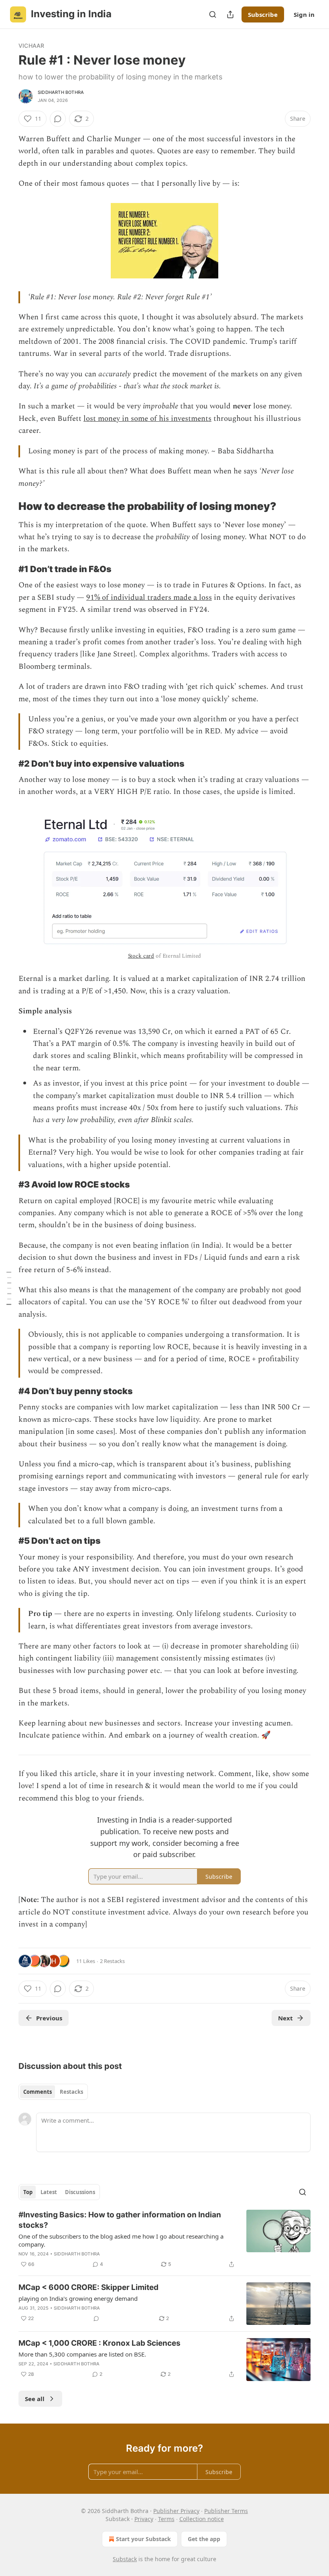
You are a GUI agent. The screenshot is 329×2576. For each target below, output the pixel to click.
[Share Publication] (230, 14)
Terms (166, 2519)
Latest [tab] (49, 2192)
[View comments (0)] (58, 119)
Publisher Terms (226, 2511)
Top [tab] (28, 2192)
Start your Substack (143, 2539)
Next (285, 2018)
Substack (125, 2559)
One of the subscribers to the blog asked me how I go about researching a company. (121, 2240)
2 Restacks (112, 1961)
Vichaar (31, 46)
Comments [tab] (38, 2092)
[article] (164, 2239)
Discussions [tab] (80, 2192)
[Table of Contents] (9, 1288)
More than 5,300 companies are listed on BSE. (82, 2354)
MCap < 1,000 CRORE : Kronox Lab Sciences (100, 2343)
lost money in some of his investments (147, 419)
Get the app (204, 2539)
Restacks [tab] (71, 2092)
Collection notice (202, 2519)
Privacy (144, 2519)
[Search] (213, 14)
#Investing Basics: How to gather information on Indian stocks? (120, 2220)
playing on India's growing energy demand (78, 2298)
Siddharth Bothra (61, 92)
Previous (49, 2018)
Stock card (141, 956)
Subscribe (263, 14)
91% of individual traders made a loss (149, 598)
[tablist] (53, 2092)
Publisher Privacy (176, 2511)
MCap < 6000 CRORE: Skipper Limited (88, 2287)
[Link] (7, 506)
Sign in (304, 14)
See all (35, 2399)
